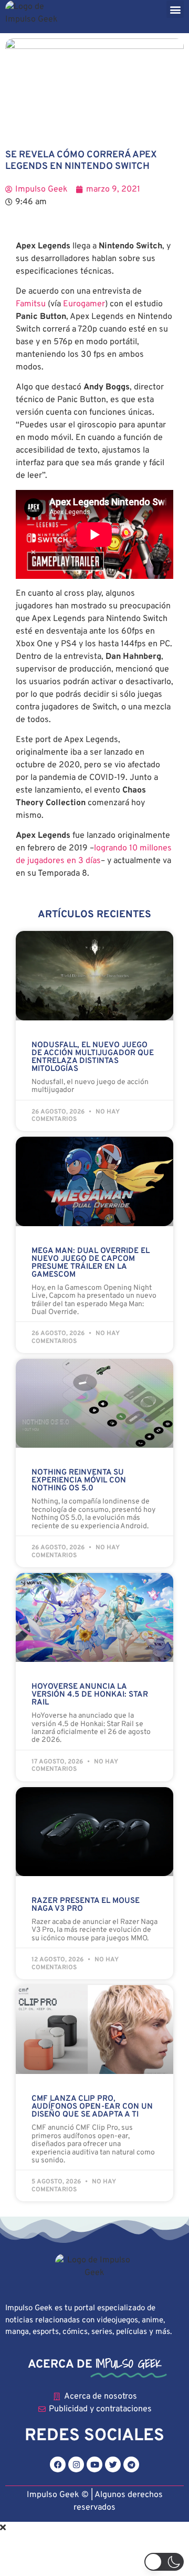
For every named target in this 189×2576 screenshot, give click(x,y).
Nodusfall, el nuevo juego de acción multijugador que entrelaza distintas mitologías (93, 1057)
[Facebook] (58, 2464)
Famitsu (31, 304)
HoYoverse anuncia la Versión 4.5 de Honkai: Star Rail (90, 1695)
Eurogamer (84, 304)
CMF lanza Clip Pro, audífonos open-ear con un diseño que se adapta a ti (92, 2107)
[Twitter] (113, 2464)
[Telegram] (131, 2464)
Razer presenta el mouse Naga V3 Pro (86, 1905)
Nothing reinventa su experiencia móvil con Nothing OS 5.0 (79, 1481)
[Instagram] (76, 2464)
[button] (175, 9)
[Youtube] (94, 2464)
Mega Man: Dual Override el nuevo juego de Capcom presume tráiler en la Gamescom (91, 1263)
